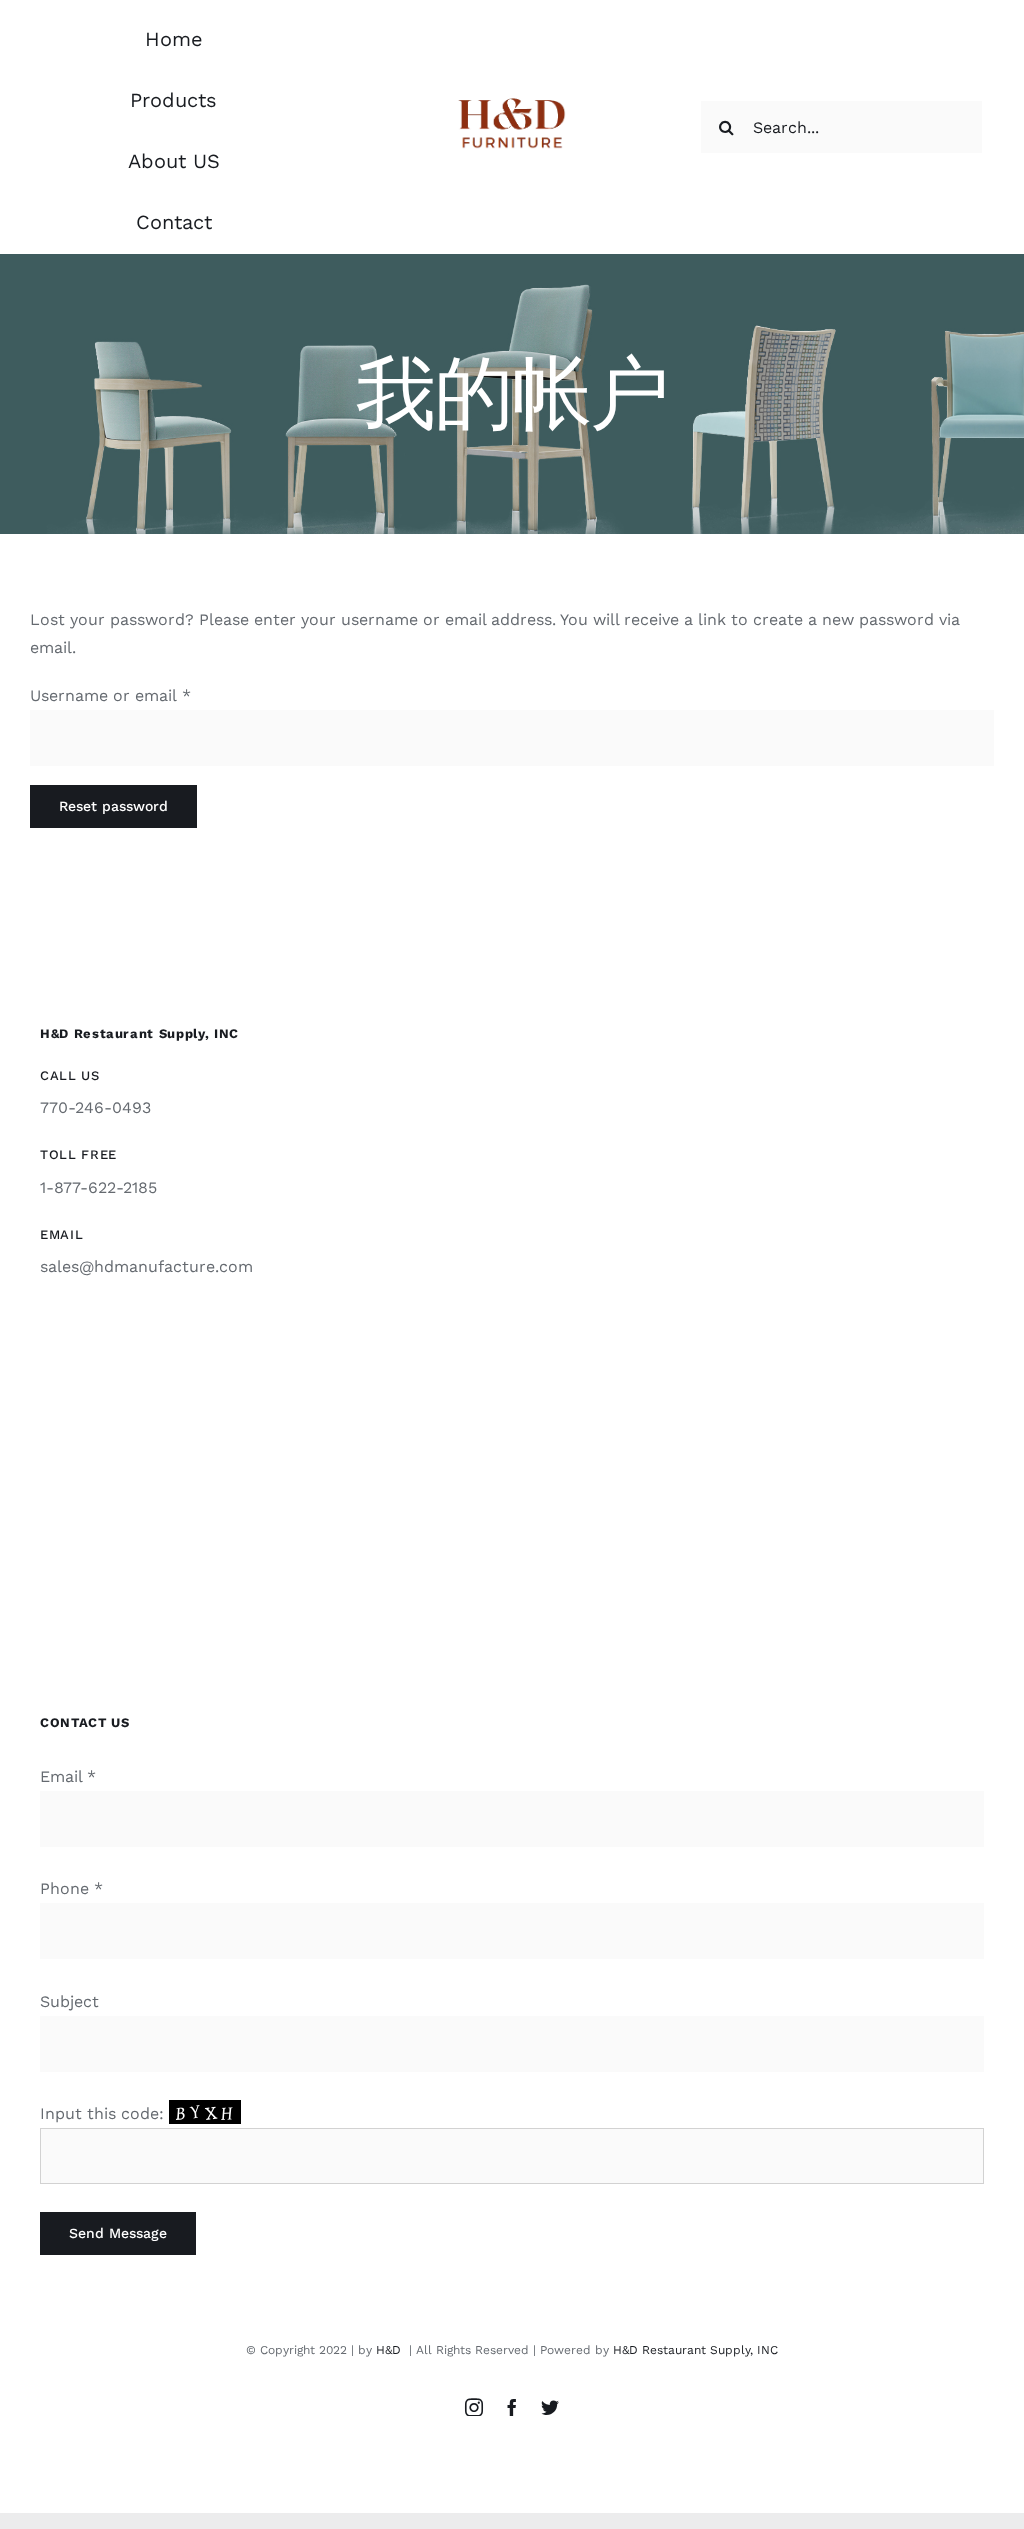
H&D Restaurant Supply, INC (695, 2350)
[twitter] (550, 2407)
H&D (390, 2350)
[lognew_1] (512, 99)
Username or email (110, 695)
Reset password (113, 806)
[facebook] (512, 2407)
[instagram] (474, 2407)
